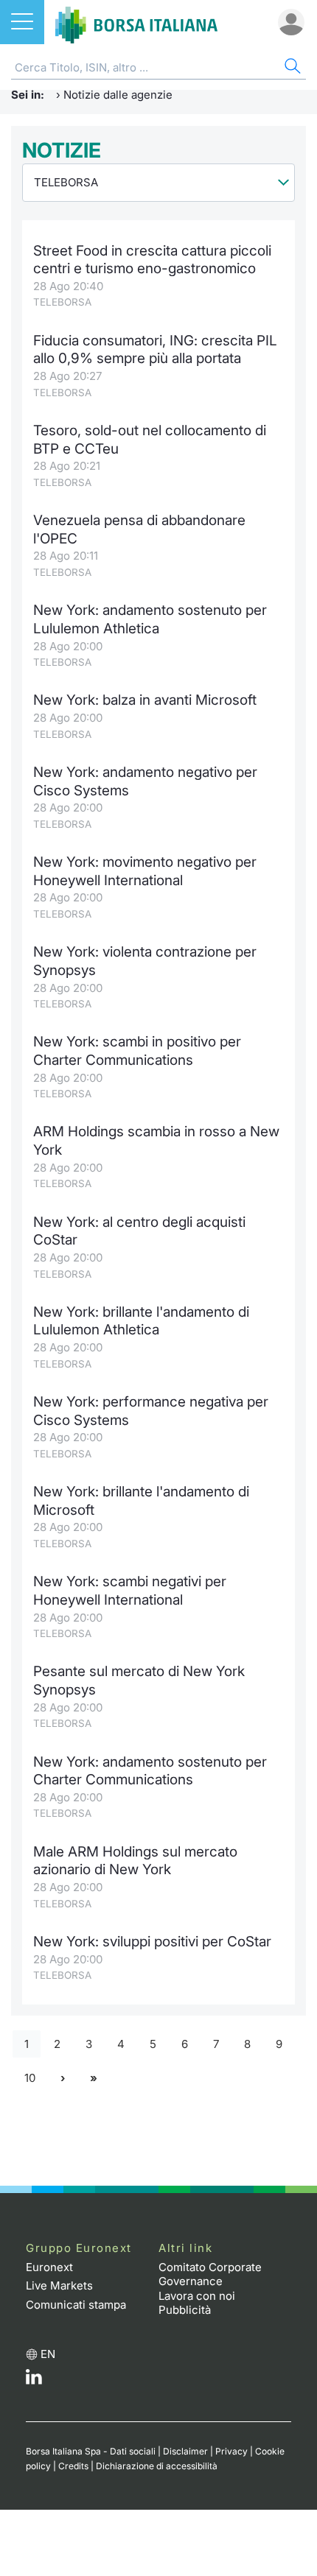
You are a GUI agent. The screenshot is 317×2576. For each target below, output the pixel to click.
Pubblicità (185, 2310)
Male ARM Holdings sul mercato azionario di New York (135, 1861)
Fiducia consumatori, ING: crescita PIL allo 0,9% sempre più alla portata (155, 350)
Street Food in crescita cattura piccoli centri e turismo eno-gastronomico (152, 260)
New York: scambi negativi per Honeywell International (130, 1591)
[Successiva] (63, 2079)
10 (30, 2078)
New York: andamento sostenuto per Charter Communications (150, 1771)
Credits (73, 2466)
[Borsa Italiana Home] (136, 22)
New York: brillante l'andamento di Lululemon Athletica (141, 1321)
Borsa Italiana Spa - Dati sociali (91, 2451)
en (48, 2354)
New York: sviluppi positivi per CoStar (152, 1942)
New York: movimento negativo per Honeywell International (145, 871)
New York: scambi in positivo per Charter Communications (137, 1051)
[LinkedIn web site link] (34, 2380)
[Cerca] (291, 68)
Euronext (49, 2267)
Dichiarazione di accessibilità (157, 2466)
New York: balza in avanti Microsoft (145, 700)
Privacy (231, 2451)
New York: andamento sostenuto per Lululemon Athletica (150, 619)
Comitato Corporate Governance (210, 2274)
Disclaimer (185, 2451)
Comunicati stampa (76, 2305)
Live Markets (59, 2285)
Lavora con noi (197, 2296)
